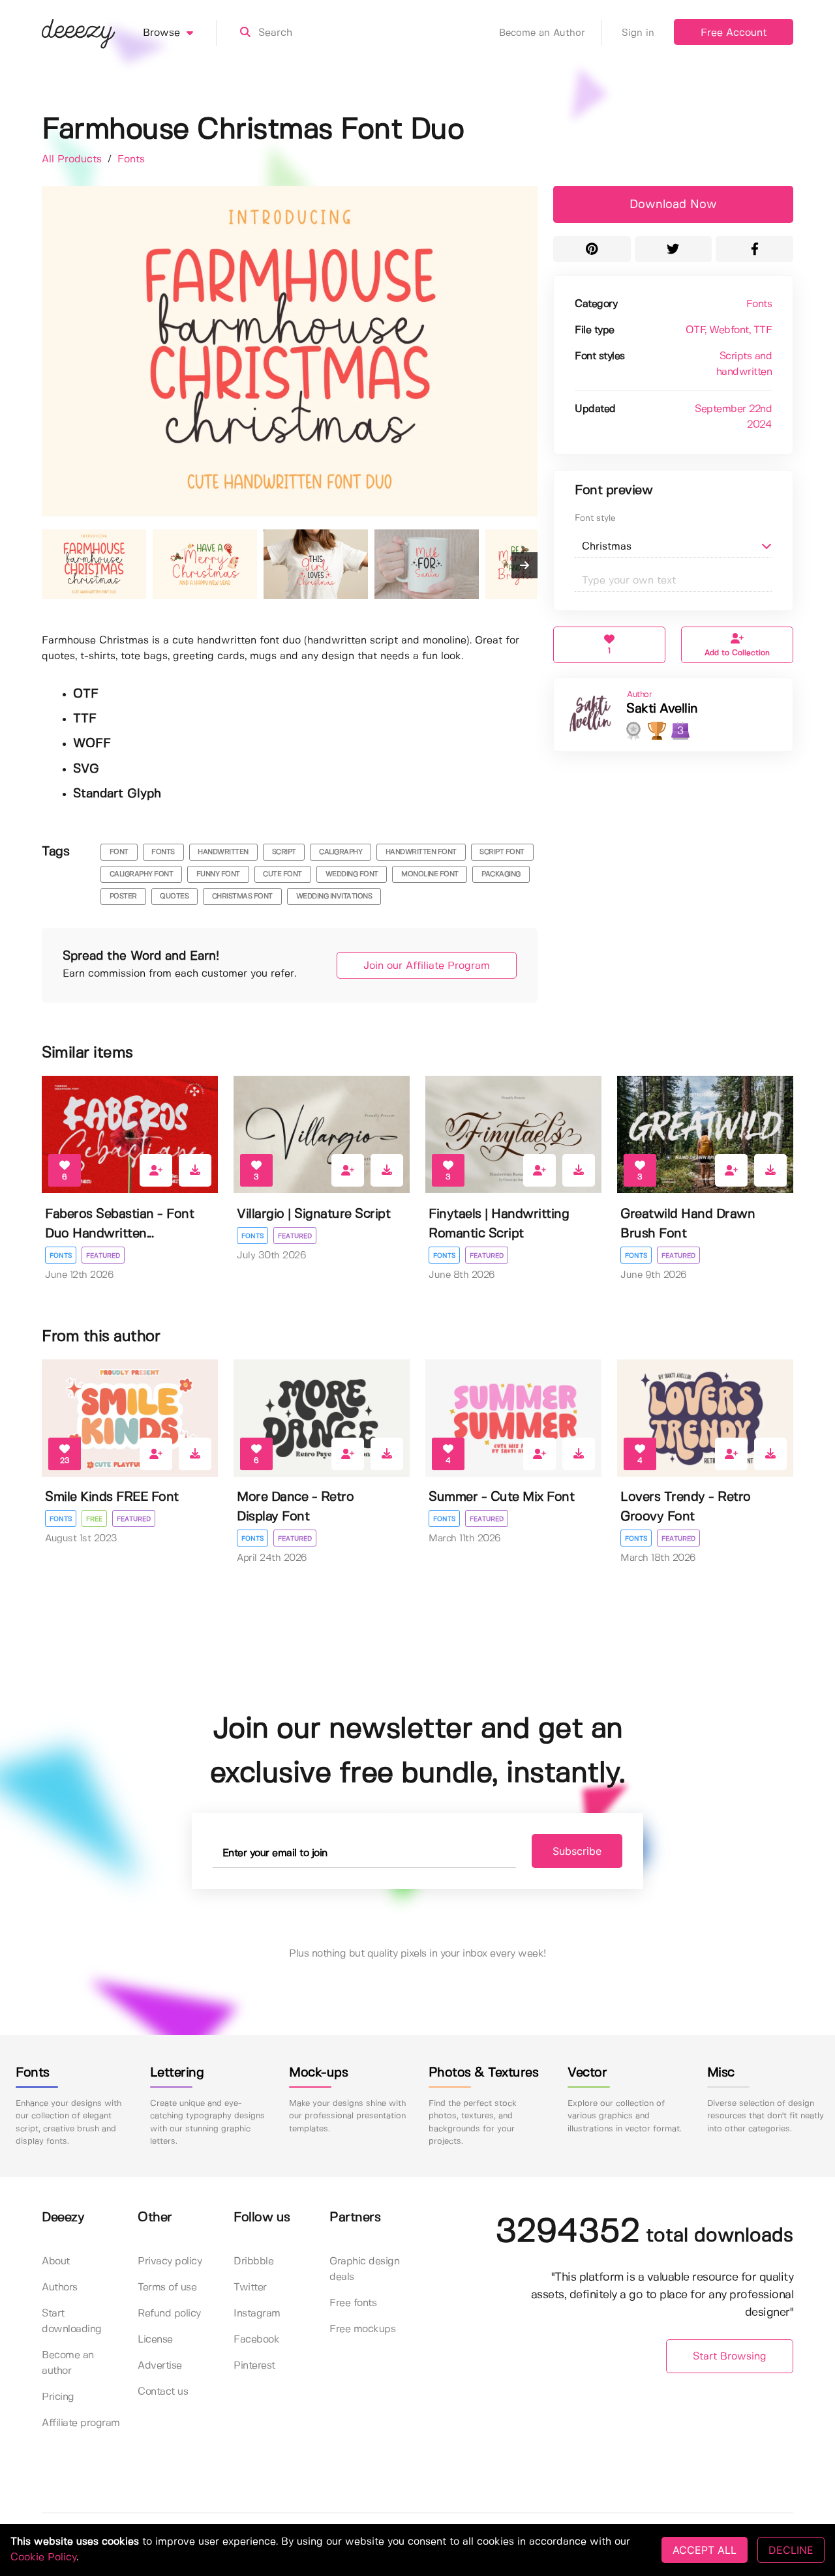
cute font (282, 874)
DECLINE (791, 2550)
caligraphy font (142, 874)
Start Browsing (730, 2357)
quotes (174, 896)
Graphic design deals (364, 2269)
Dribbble (253, 2261)
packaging (501, 874)
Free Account (734, 33)
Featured (103, 1256)
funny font (218, 874)
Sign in (638, 33)
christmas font (242, 896)
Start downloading (72, 2321)
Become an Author (542, 33)
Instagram (257, 2314)
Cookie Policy (43, 2557)
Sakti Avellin (662, 709)
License (155, 2340)
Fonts (131, 159)
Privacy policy (170, 2261)
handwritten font (421, 852)
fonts (163, 852)
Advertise (160, 2366)
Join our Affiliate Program (427, 966)
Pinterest (254, 2366)
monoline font (430, 874)
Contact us (163, 2392)
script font (502, 852)
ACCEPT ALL (705, 2550)
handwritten (223, 852)
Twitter (250, 2287)
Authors (60, 2287)
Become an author (68, 2363)
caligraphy (341, 852)
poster (123, 896)
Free (94, 1519)
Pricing (58, 2397)
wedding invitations (334, 896)
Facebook (256, 2340)
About (56, 2261)
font (119, 852)
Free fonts (353, 2303)
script (284, 852)
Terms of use (167, 2287)
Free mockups (362, 2329)
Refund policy (169, 2314)
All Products (73, 159)
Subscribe (577, 1851)
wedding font (352, 874)
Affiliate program (81, 2423)
